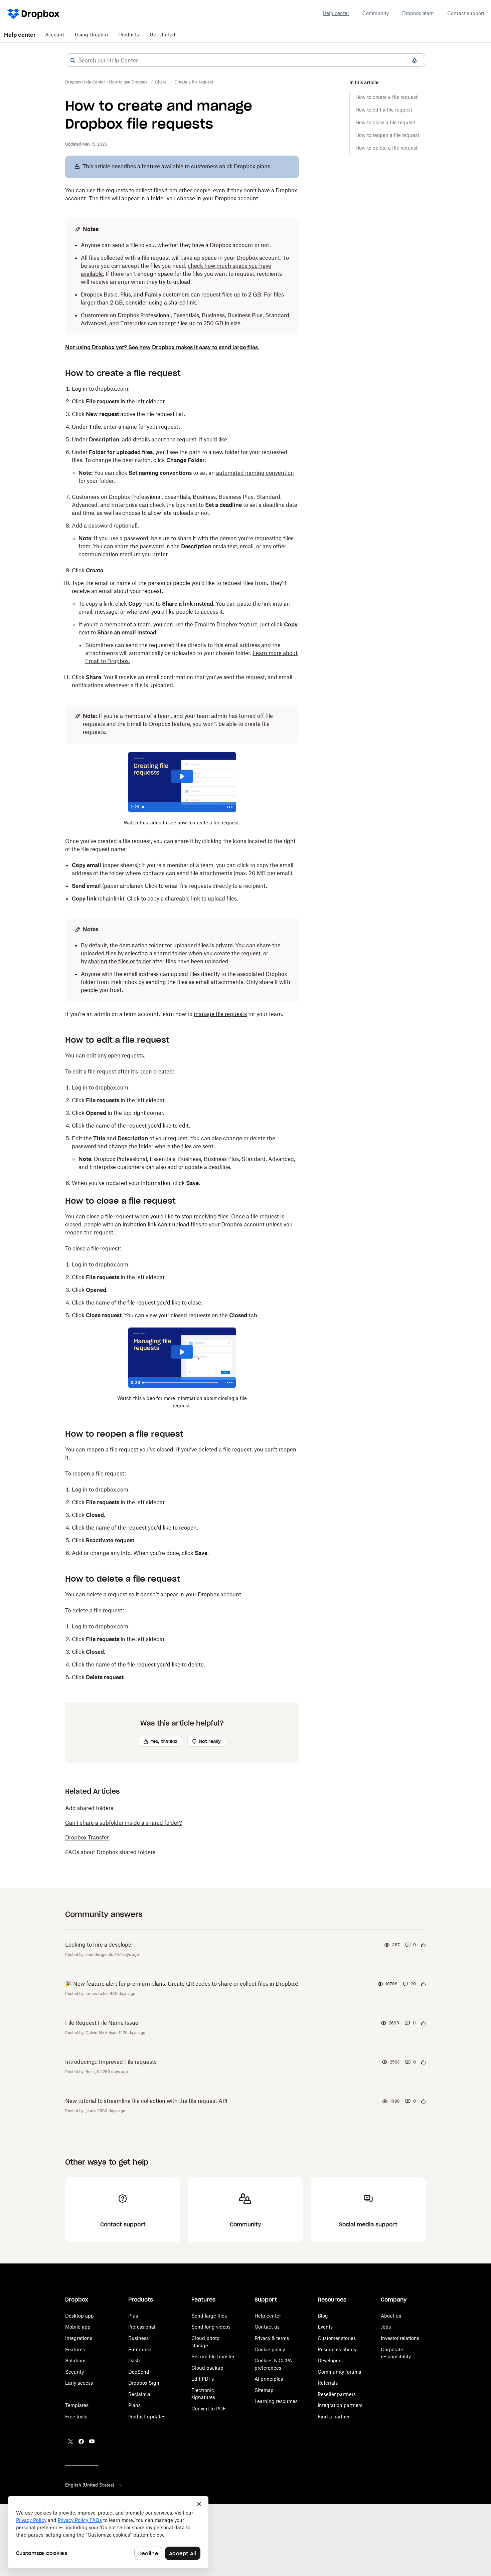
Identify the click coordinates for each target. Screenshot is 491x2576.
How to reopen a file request (387, 135)
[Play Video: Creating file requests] (182, 776)
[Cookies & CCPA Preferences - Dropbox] (108, 2532)
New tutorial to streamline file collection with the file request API (146, 2101)
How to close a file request (385, 122)
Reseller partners (337, 2394)
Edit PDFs (203, 2379)
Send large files (209, 2316)
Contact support (466, 13)
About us (391, 2316)
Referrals (328, 2383)
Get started (162, 35)
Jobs (386, 2327)
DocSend (139, 2372)
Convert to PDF (209, 2409)
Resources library (337, 2349)
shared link (182, 303)
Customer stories (337, 2338)
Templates (77, 2405)
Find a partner (334, 2417)
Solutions (76, 2360)
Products (129, 35)
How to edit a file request (384, 110)
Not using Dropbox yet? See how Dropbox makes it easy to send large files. (162, 347)
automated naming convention (255, 473)
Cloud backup (207, 2368)
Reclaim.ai (140, 2394)
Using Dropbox (92, 35)
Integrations (79, 2338)
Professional (142, 2327)
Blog (323, 2316)
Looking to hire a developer (99, 1945)
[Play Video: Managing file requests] (182, 1352)
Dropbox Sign (144, 2383)
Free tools (76, 2417)
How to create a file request (386, 97)
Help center (336, 13)
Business (138, 2338)
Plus (133, 2316)
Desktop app (79, 2316)
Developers (330, 2360)
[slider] (182, 807)
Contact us (267, 2327)
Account (55, 35)
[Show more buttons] (230, 807)
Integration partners (340, 2405)
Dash (134, 2360)
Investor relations (400, 2338)
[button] (73, 60)
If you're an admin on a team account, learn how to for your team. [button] (174, 1014)
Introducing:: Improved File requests (111, 2062)
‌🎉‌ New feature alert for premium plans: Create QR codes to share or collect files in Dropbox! (182, 1984)
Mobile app (78, 2327)
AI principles (269, 2379)
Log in (80, 389)
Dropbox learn (418, 13)
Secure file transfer (213, 2356)
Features (75, 2349)
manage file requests (220, 1014)
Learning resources (276, 2401)
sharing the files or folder (120, 961)
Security (74, 2372)
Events (325, 2327)
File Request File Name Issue (102, 2023)
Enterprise (140, 2349)
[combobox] (246, 60)
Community (376, 13)
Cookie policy (270, 2349)
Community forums (339, 2372)
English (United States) (90, 2485)
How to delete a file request (386, 148)
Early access (79, 2383)
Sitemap (264, 2390)
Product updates (147, 2417)
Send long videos (211, 2327)
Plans (134, 2405)
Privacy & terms (272, 2338)
